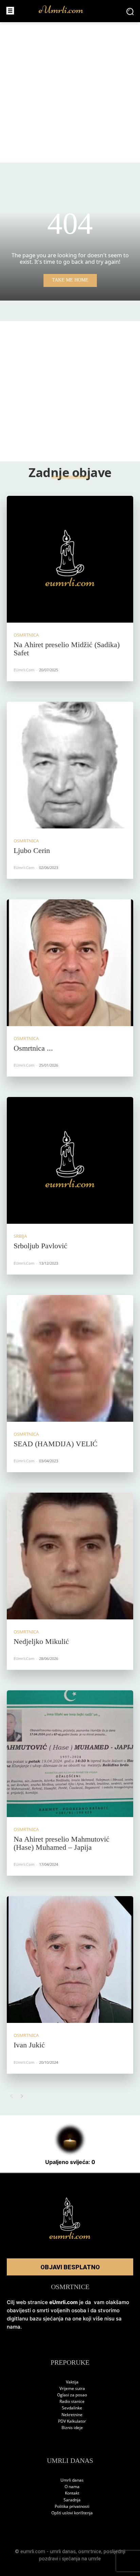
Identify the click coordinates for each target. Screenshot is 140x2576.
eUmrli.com (24, 670)
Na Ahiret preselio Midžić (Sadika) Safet (67, 649)
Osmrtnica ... (33, 1048)
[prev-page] (11, 2096)
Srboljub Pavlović (40, 1246)
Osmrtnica (26, 635)
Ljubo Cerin (32, 850)
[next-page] (22, 2096)
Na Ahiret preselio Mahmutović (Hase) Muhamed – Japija (62, 1843)
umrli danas (63, 2551)
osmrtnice (90, 2551)
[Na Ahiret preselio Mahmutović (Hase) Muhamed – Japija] (70, 1754)
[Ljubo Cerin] (70, 765)
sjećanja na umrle (81, 2559)
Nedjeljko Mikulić (41, 1641)
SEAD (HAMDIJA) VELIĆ (56, 1444)
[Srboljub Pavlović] (70, 1160)
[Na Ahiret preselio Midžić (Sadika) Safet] (70, 559)
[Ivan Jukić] (70, 1960)
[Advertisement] (70, 92)
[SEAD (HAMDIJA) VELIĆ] (70, 1358)
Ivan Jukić (29, 2045)
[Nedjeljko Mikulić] (70, 1556)
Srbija (20, 1236)
